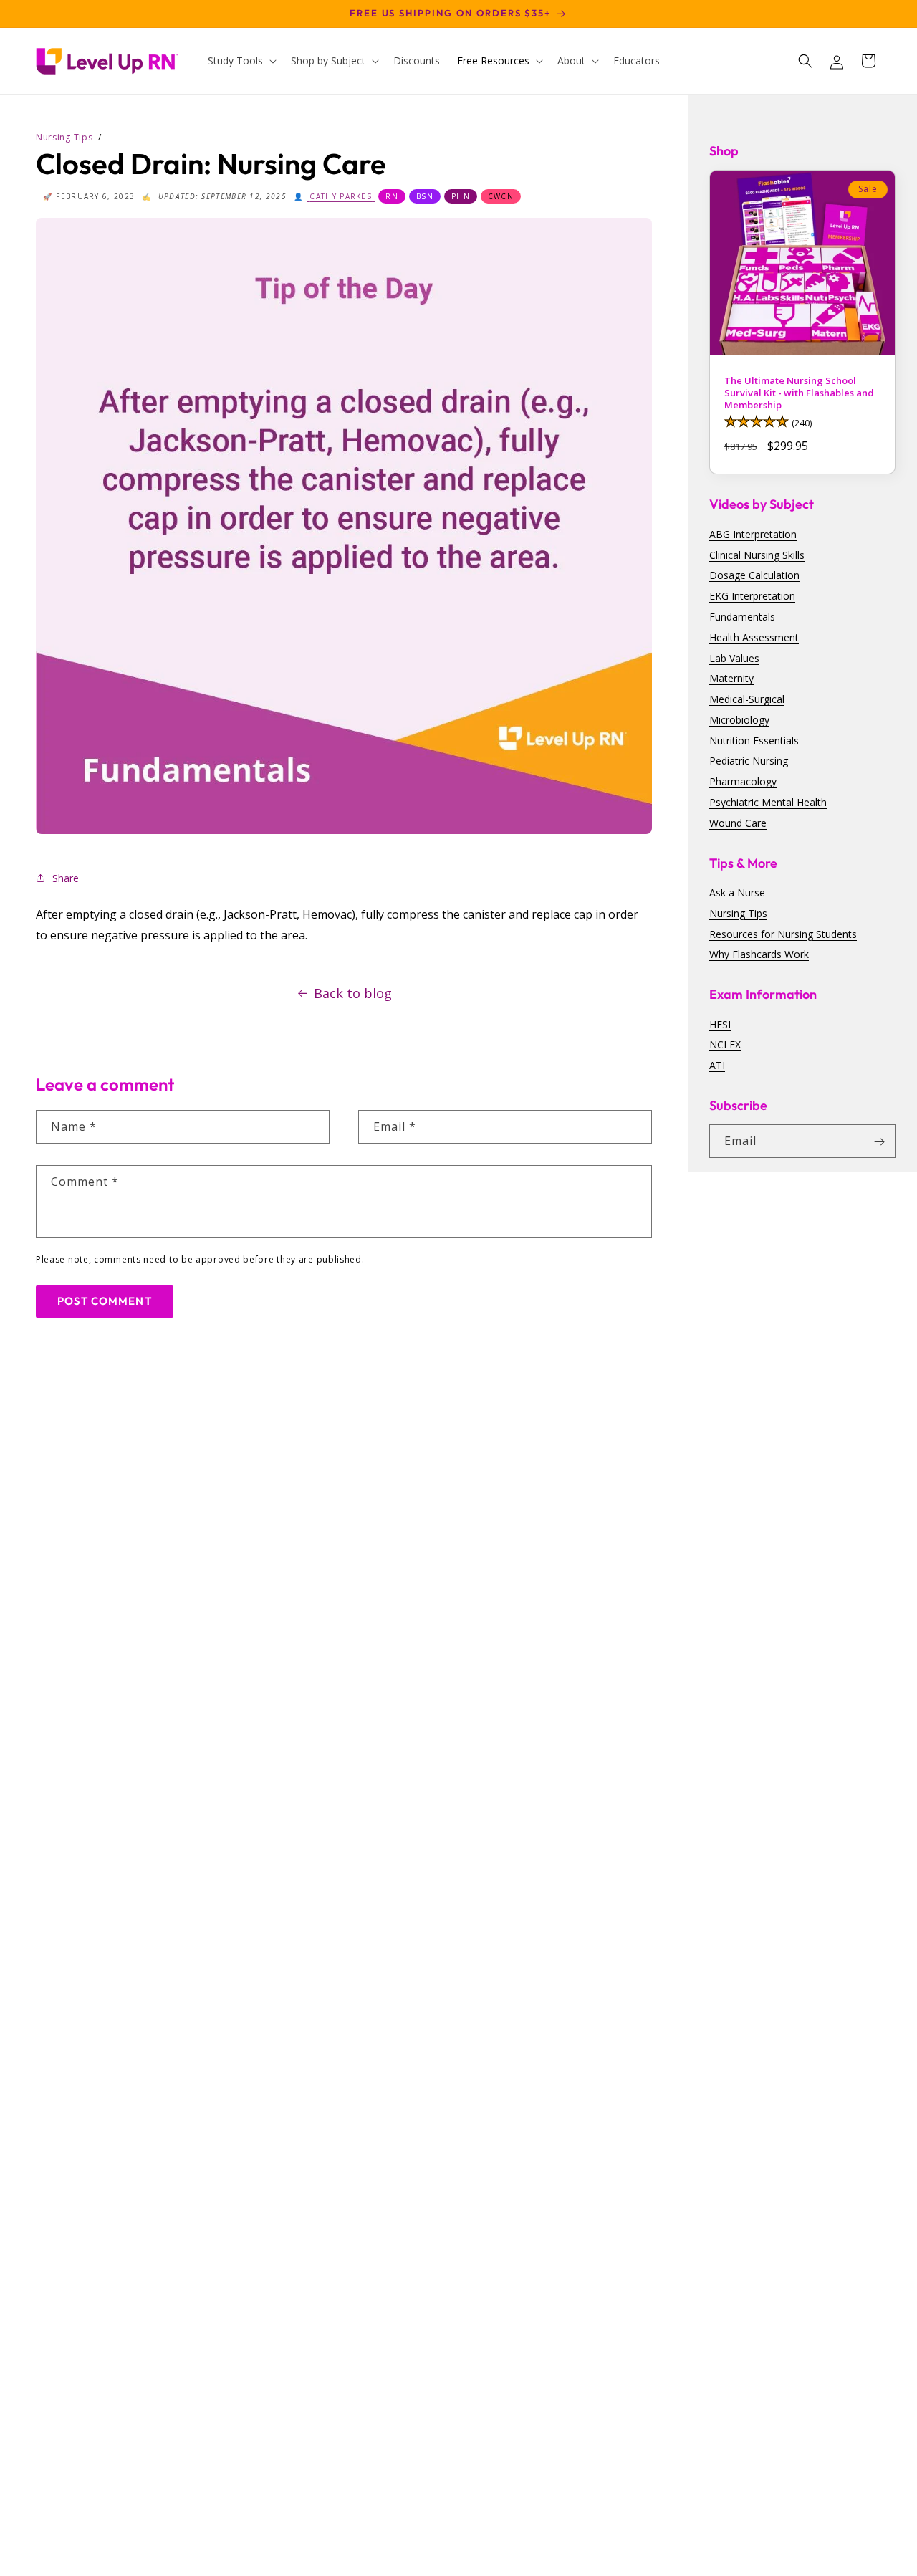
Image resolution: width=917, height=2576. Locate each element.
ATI (717, 1065)
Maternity (731, 679)
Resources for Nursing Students (783, 934)
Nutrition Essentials (754, 741)
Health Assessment (754, 637)
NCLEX (725, 1045)
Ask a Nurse (737, 892)
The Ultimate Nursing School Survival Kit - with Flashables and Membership (799, 393)
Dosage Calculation (754, 576)
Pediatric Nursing (749, 761)
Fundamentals (742, 617)
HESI (720, 1024)
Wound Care (738, 823)
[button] (241, 61)
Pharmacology (743, 782)
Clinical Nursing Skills (757, 555)
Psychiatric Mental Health (768, 802)
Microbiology (739, 720)
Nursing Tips (738, 913)
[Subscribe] (879, 1142)
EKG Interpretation (752, 596)
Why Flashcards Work (759, 955)
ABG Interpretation (753, 534)
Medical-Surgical (747, 699)
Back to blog (353, 993)
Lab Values (734, 658)
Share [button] (66, 878)
